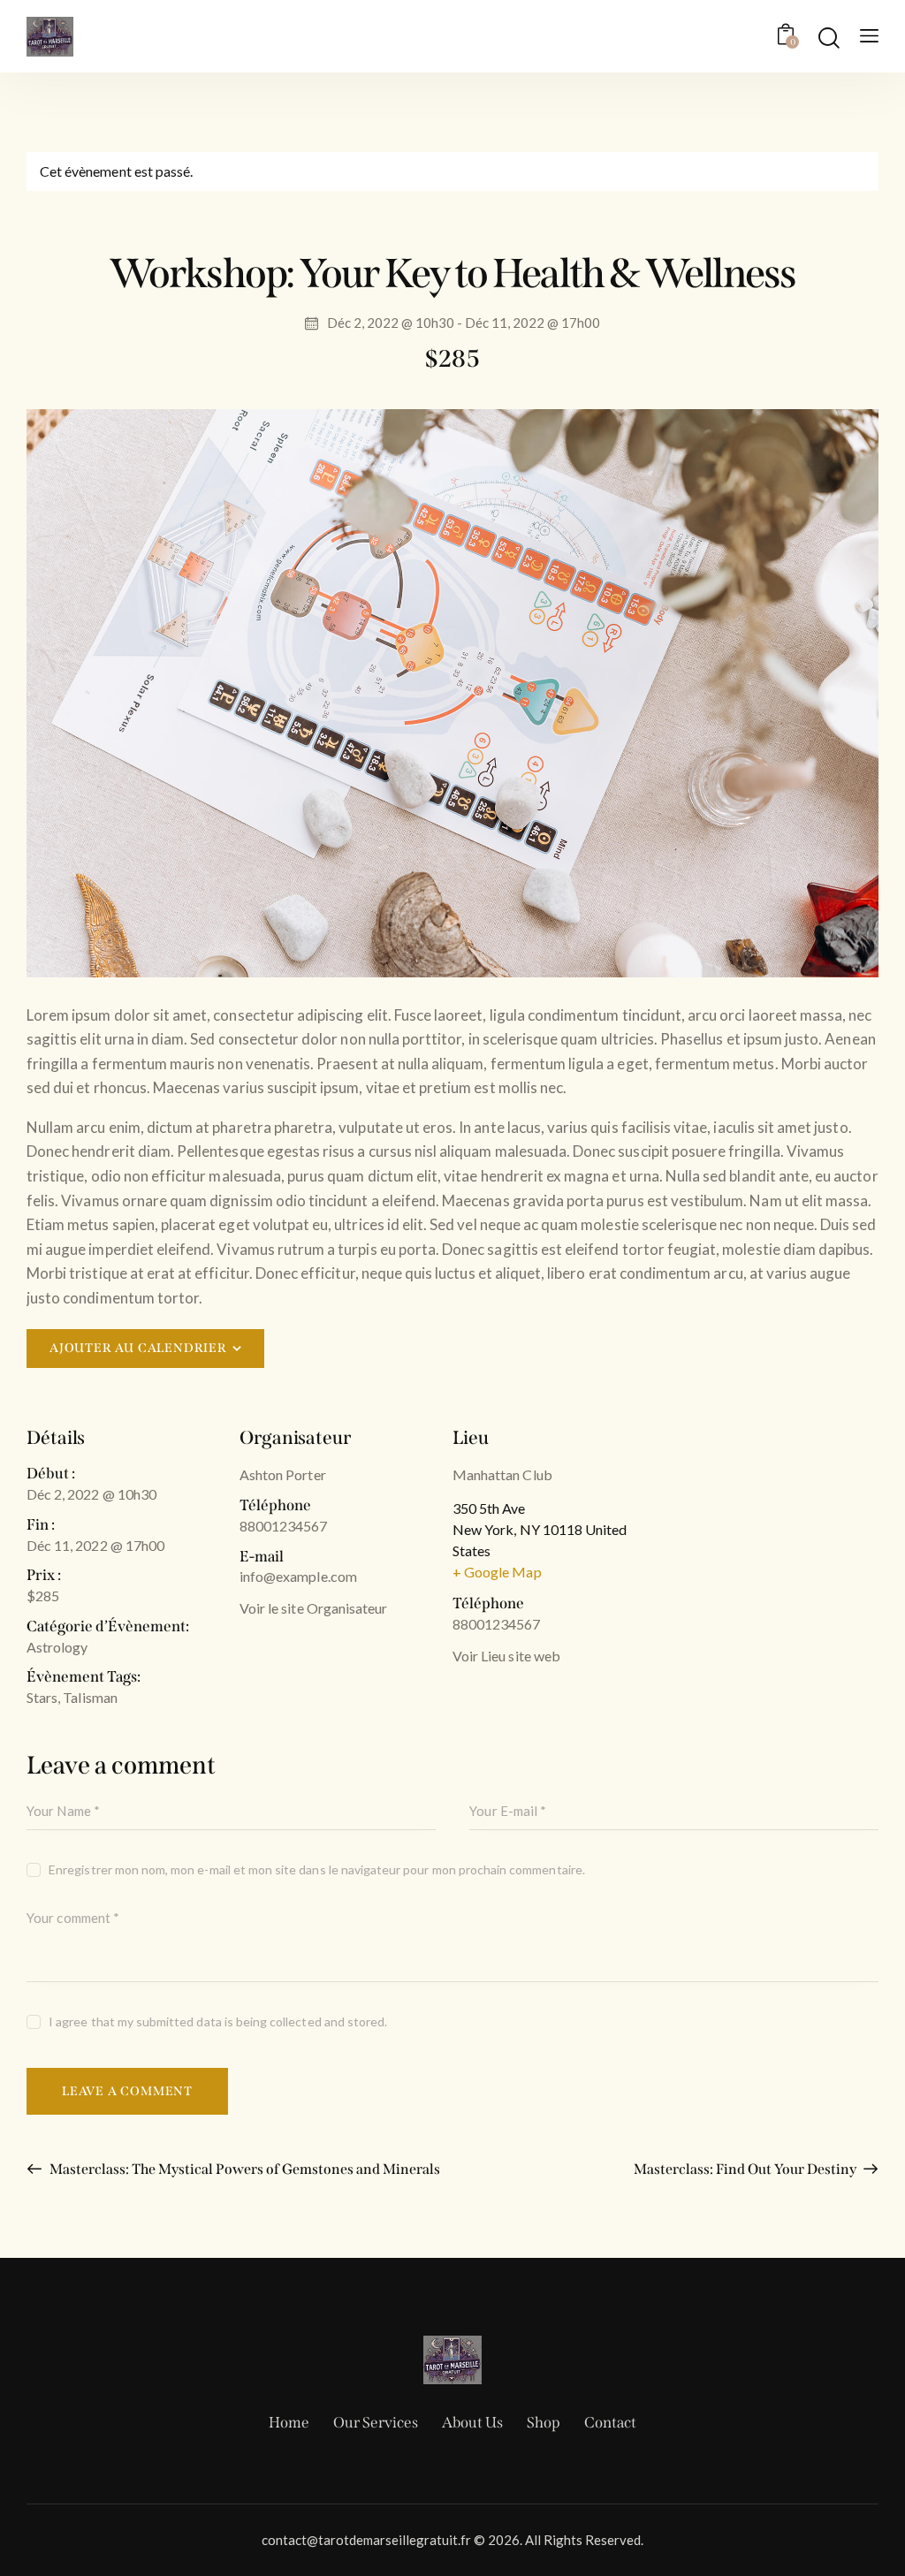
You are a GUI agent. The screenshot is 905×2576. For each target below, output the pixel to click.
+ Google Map (497, 1572)
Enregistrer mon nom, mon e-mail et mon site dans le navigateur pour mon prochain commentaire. (317, 1869)
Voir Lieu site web (506, 1656)
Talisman (90, 1697)
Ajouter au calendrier (138, 1348)
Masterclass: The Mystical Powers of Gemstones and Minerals (243, 2169)
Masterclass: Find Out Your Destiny (746, 2169)
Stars (42, 1697)
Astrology (57, 1647)
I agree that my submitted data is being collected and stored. (218, 2021)
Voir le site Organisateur (313, 1608)
